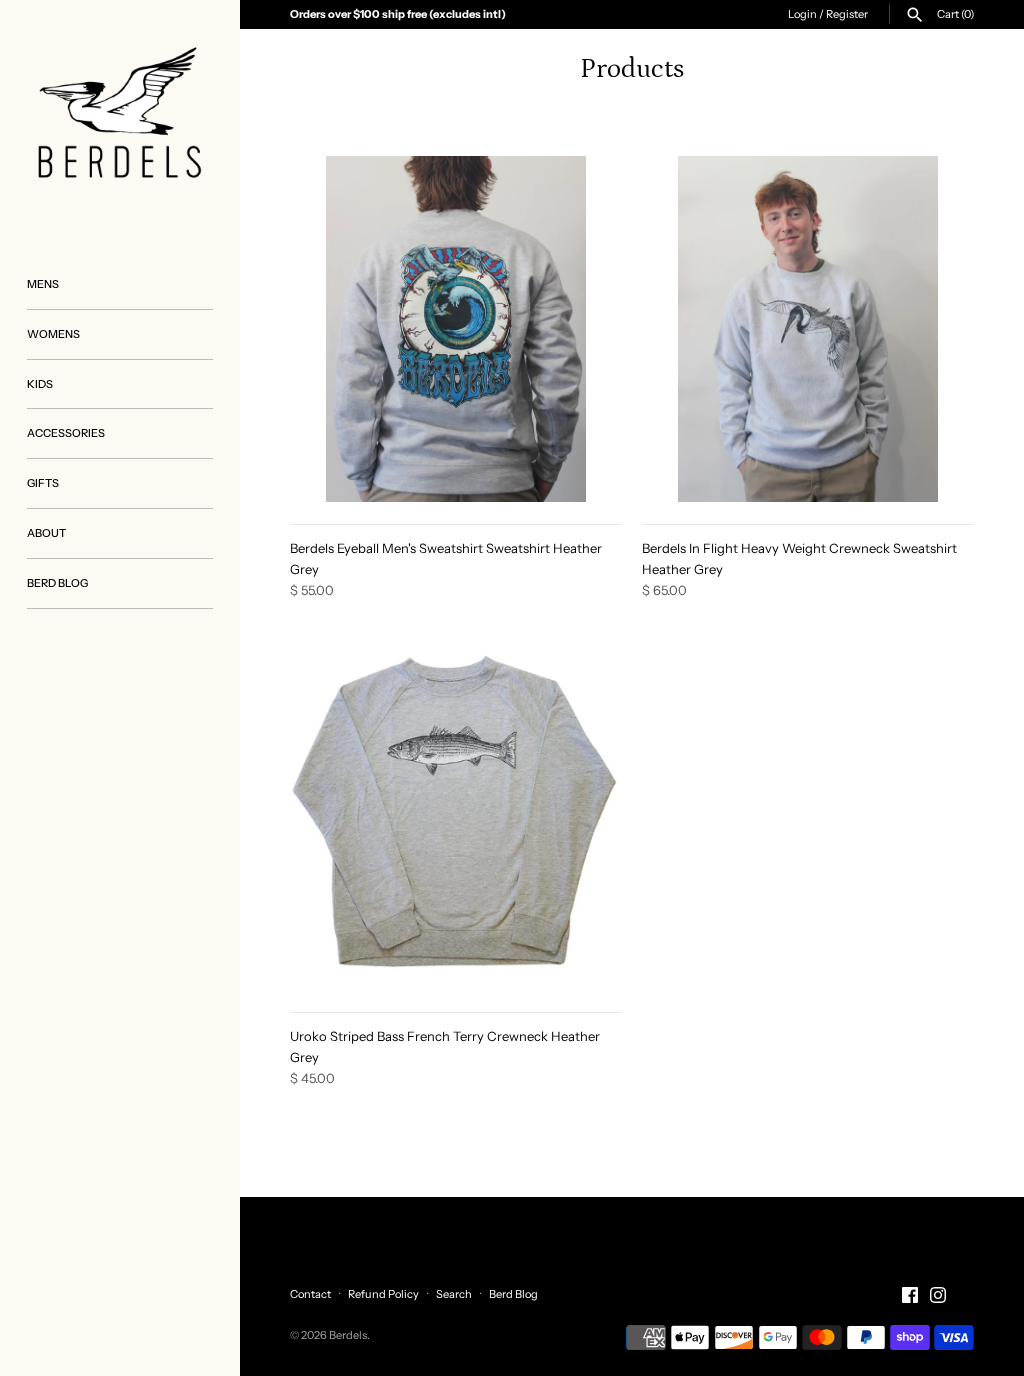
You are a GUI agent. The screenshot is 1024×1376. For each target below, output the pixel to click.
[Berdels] (120, 120)
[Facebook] (910, 1295)
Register (847, 14)
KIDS (40, 384)
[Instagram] (938, 1295)
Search (454, 1294)
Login (802, 14)
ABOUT (46, 533)
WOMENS (53, 334)
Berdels (348, 1335)
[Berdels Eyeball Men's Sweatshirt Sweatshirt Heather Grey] (456, 329)
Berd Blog (513, 1294)
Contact (310, 1294)
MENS (43, 284)
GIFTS (43, 483)
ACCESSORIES (66, 433)
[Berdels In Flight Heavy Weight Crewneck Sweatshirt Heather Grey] (808, 329)
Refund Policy (383, 1294)
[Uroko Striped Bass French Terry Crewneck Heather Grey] (456, 817)
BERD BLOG (57, 583)
